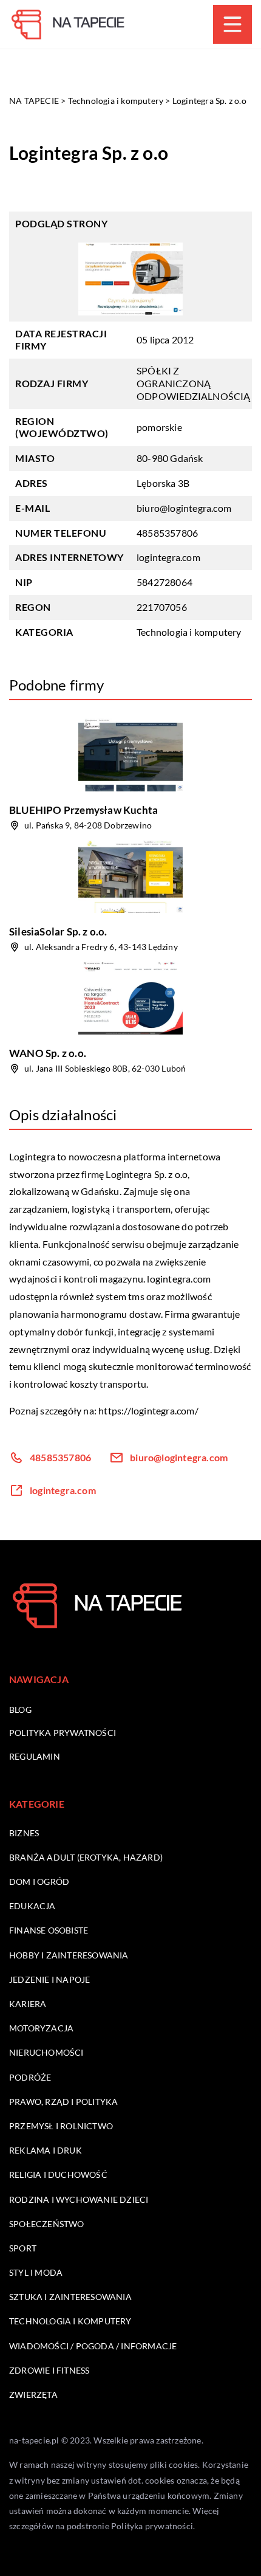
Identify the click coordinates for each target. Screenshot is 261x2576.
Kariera (28, 2004)
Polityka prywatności (63, 1733)
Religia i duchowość (58, 2175)
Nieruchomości (46, 2052)
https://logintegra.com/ (148, 1410)
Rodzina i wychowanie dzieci (79, 2199)
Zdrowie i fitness (49, 2370)
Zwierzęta (33, 2395)
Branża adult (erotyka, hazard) (86, 1857)
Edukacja (32, 1906)
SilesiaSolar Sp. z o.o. (58, 932)
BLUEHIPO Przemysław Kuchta (83, 810)
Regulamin (35, 1756)
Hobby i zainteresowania (69, 1955)
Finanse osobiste (49, 1930)
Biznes (24, 1833)
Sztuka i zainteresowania (70, 2297)
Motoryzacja (41, 2028)
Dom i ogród (39, 1882)
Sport (23, 2248)
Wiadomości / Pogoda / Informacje (93, 2346)
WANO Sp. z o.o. (48, 1053)
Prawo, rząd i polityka (63, 2102)
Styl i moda (36, 2272)
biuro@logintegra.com (184, 508)
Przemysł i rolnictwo (61, 2126)
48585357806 (167, 533)
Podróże (30, 2077)
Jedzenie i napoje (49, 1979)
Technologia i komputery (189, 632)
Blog (20, 1710)
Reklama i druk (46, 2150)
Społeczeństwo (47, 2224)
